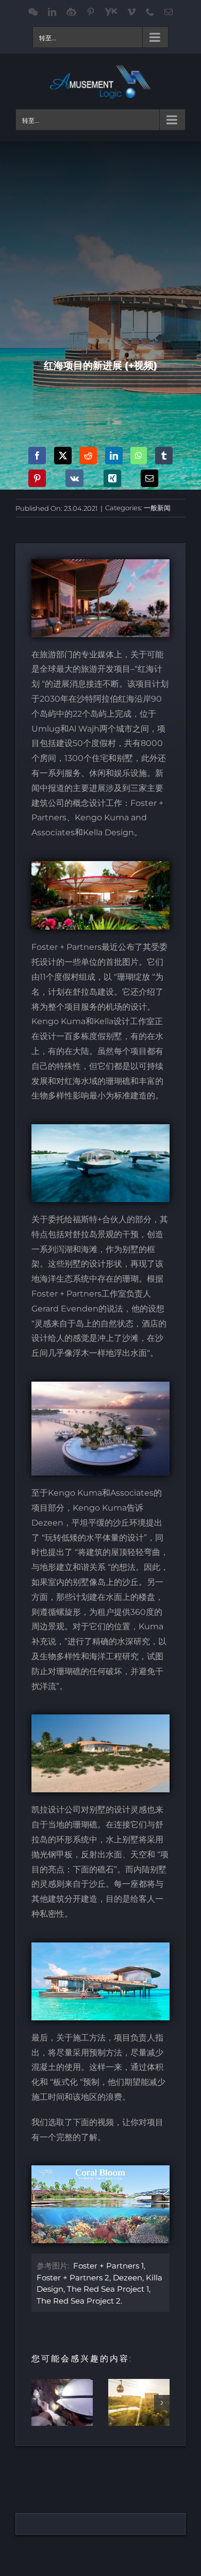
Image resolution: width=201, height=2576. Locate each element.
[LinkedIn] (114, 456)
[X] (63, 456)
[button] (39, 2403)
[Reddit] (88, 456)
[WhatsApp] (139, 456)
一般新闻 (157, 508)
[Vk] (74, 478)
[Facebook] (37, 456)
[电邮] (149, 478)
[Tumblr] (164, 456)
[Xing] (112, 478)
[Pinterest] (37, 478)
